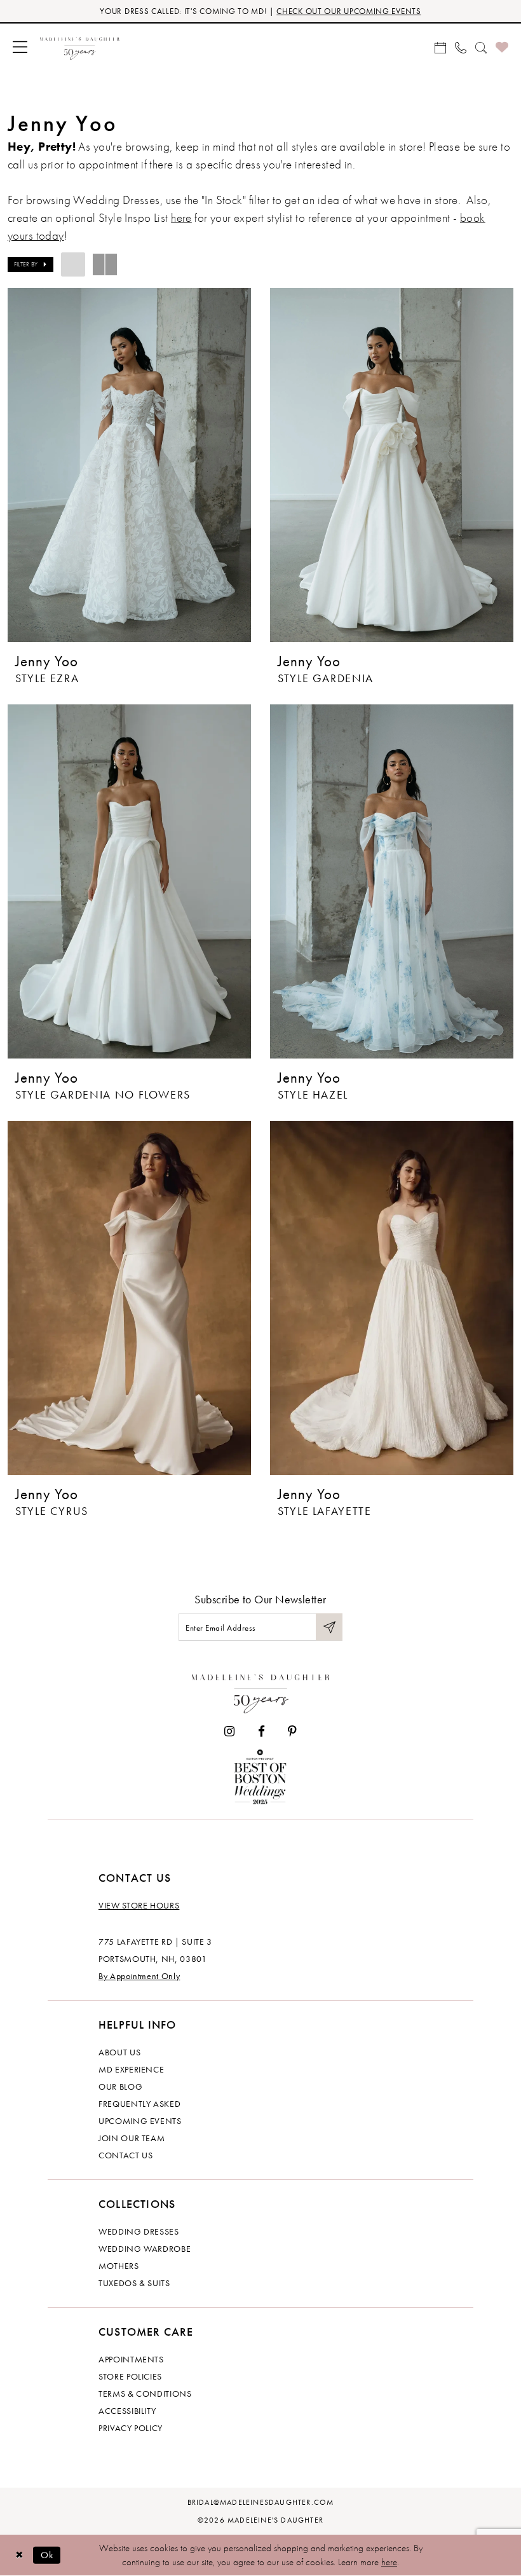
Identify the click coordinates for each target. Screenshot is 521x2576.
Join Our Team (132, 2138)
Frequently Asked (139, 2104)
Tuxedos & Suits (134, 2283)
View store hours (139, 1905)
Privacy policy (131, 2428)
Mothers (119, 2266)
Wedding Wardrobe (145, 2249)
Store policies (130, 2376)
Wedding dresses (139, 2231)
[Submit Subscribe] (329, 1627)
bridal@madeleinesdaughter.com (261, 2502)
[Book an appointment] (440, 46)
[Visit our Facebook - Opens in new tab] (261, 1731)
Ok (47, 2555)
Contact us (126, 2155)
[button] (20, 47)
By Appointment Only (139, 1976)
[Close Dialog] (19, 2555)
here (181, 218)
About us (119, 2052)
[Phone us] (461, 46)
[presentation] (129, 465)
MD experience (131, 2069)
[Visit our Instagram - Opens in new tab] (229, 1731)
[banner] (80, 47)
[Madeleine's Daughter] (261, 1691)
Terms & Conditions (145, 2394)
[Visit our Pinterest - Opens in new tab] (292, 1731)
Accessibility (127, 2411)
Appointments (131, 2359)
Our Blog (120, 2086)
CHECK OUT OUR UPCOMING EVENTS (348, 11)
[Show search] (481, 46)
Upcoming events (140, 2121)
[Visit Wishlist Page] (502, 47)
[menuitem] (20, 47)
